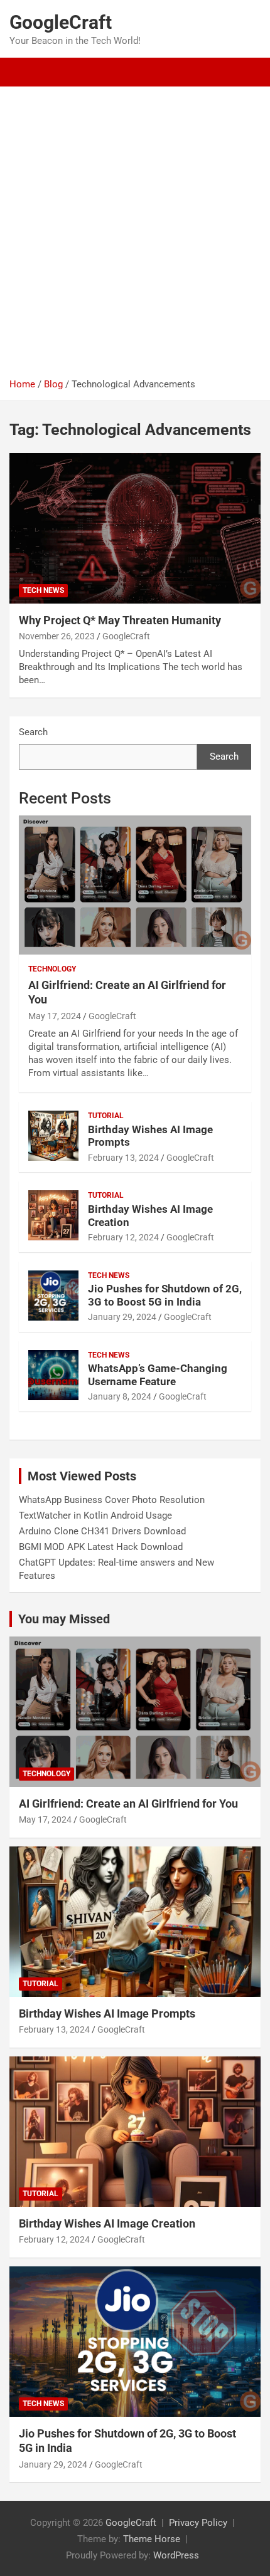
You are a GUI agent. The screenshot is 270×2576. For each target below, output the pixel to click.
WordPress (176, 2555)
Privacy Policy (198, 2523)
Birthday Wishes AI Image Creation (107, 2223)
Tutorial (106, 1116)
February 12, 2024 (123, 1237)
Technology (52, 969)
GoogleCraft (61, 22)
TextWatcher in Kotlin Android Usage (95, 1516)
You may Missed (64, 1619)
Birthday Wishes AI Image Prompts (107, 2013)
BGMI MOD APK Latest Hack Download (101, 1547)
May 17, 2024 (55, 1016)
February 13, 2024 (123, 1158)
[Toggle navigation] (25, 72)
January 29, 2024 (122, 1317)
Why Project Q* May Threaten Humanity (120, 620)
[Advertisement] (135, 237)
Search (33, 732)
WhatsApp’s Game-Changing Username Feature (158, 1374)
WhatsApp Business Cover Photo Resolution (112, 1500)
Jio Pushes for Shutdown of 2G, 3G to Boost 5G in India (165, 1295)
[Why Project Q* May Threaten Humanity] (135, 528)
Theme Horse (152, 2539)
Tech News (43, 590)
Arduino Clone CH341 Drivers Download (102, 1531)
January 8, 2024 (120, 1396)
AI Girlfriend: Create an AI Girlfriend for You (128, 1804)
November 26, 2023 (57, 636)
